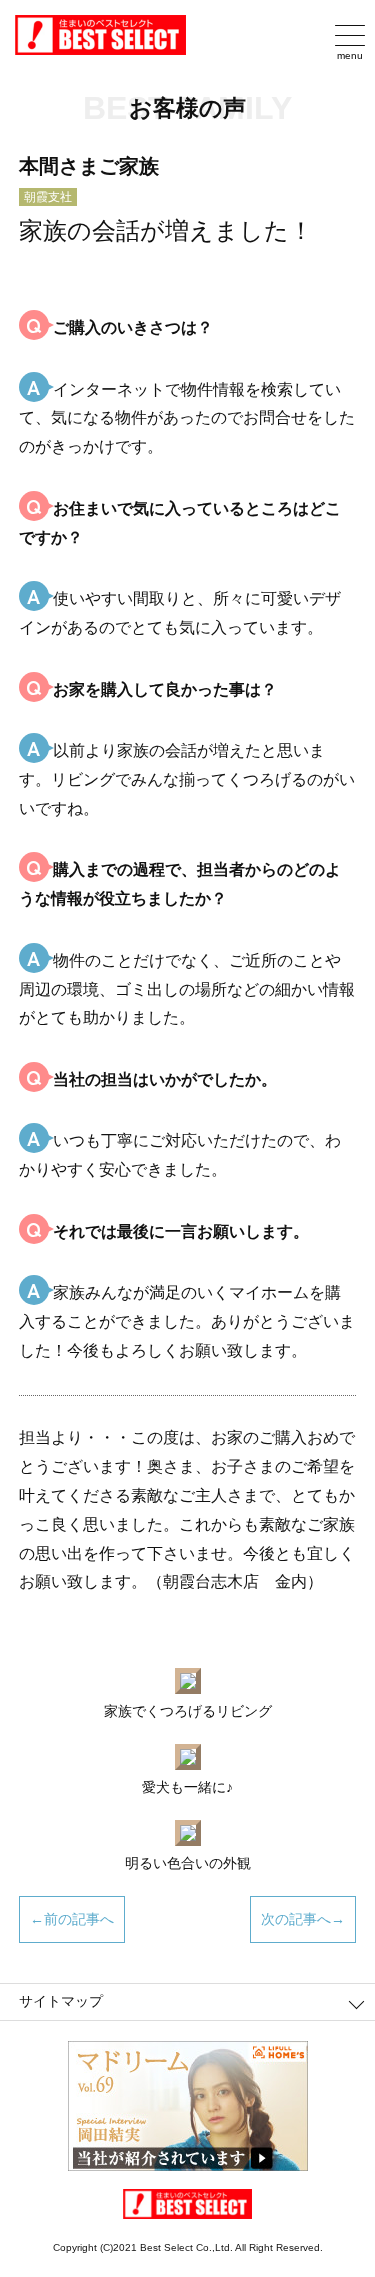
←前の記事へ (72, 1919)
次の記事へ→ (303, 1919)
